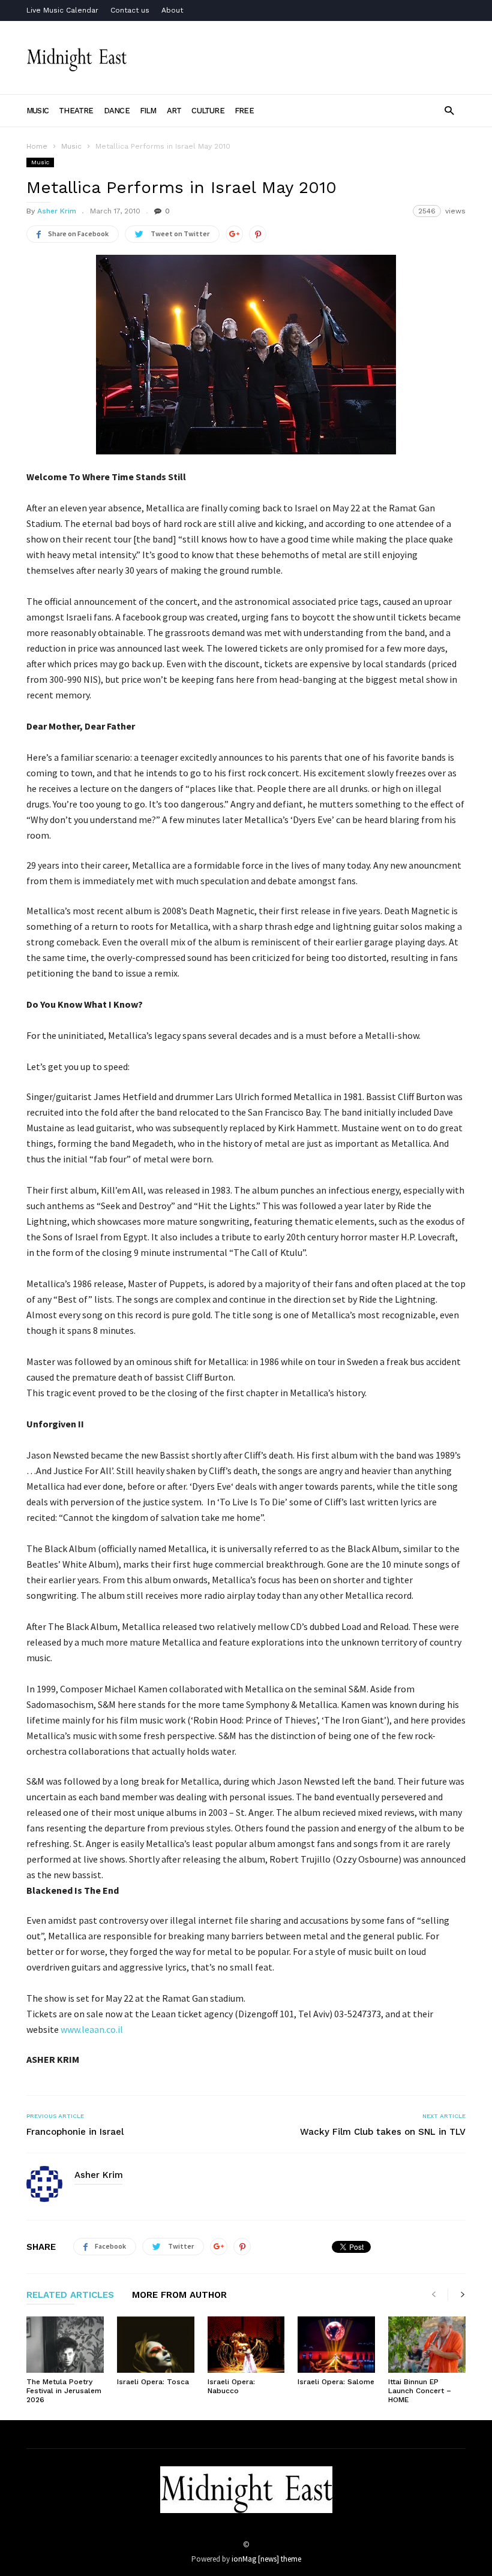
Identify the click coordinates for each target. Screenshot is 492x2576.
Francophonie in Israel (75, 2132)
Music (37, 111)
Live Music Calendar (62, 10)
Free (244, 111)
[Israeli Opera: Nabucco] (246, 2345)
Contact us (130, 10)
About (172, 10)
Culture (208, 111)
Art (174, 111)
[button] (449, 110)
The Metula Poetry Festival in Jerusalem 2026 (64, 2391)
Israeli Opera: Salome (336, 2382)
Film (148, 111)
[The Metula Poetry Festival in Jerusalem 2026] (65, 2345)
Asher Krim (57, 211)
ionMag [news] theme (266, 2559)
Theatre (76, 111)
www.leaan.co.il (92, 2029)
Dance (117, 111)
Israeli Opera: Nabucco (231, 2386)
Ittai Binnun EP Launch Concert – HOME (420, 2391)
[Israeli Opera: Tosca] (156, 2345)
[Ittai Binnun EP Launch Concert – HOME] (427, 2345)
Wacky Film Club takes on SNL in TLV (383, 2132)
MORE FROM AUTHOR (179, 2295)
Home (37, 146)
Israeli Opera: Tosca (153, 2382)
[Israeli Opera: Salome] (336, 2345)
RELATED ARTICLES (70, 2295)
